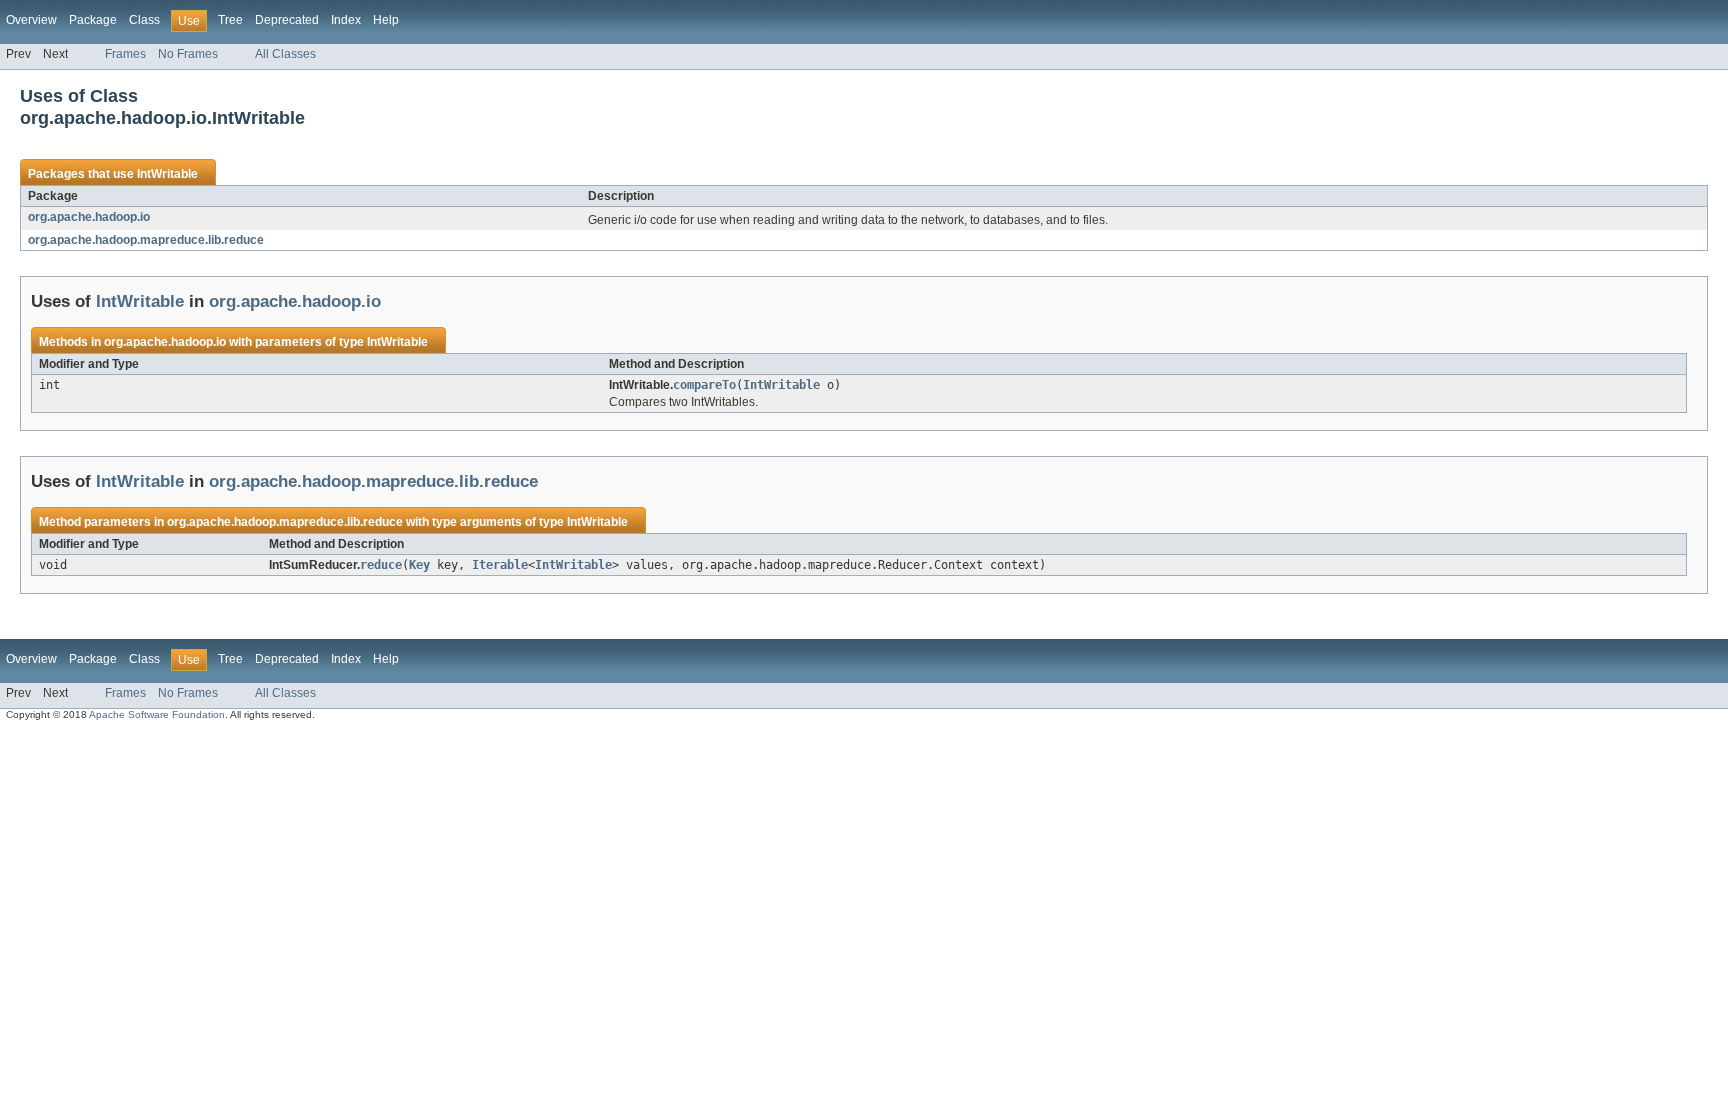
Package (93, 20)
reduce (381, 565)
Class (144, 20)
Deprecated (287, 20)
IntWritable (167, 174)
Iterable (500, 565)
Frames (125, 54)
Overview (31, 20)
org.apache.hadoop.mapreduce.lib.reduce (146, 240)
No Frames (188, 54)
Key (419, 565)
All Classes (285, 54)
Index (346, 20)
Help (386, 20)
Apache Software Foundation (157, 714)
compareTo (704, 385)
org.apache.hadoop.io (89, 217)
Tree (230, 20)
